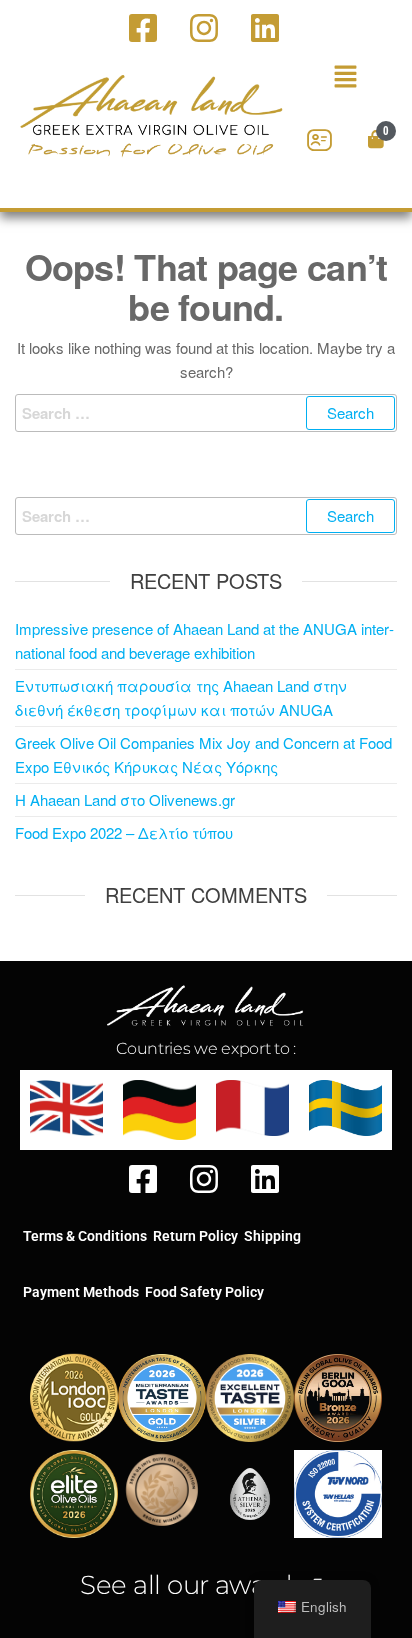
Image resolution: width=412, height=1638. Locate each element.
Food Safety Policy (204, 1292)
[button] (345, 77)
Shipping (272, 1236)
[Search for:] (206, 413)
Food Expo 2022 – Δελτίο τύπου (124, 832)
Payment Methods (81, 1292)
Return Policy (195, 1236)
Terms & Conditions (85, 1236)
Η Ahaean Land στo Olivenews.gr (125, 799)
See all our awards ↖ (206, 1585)
